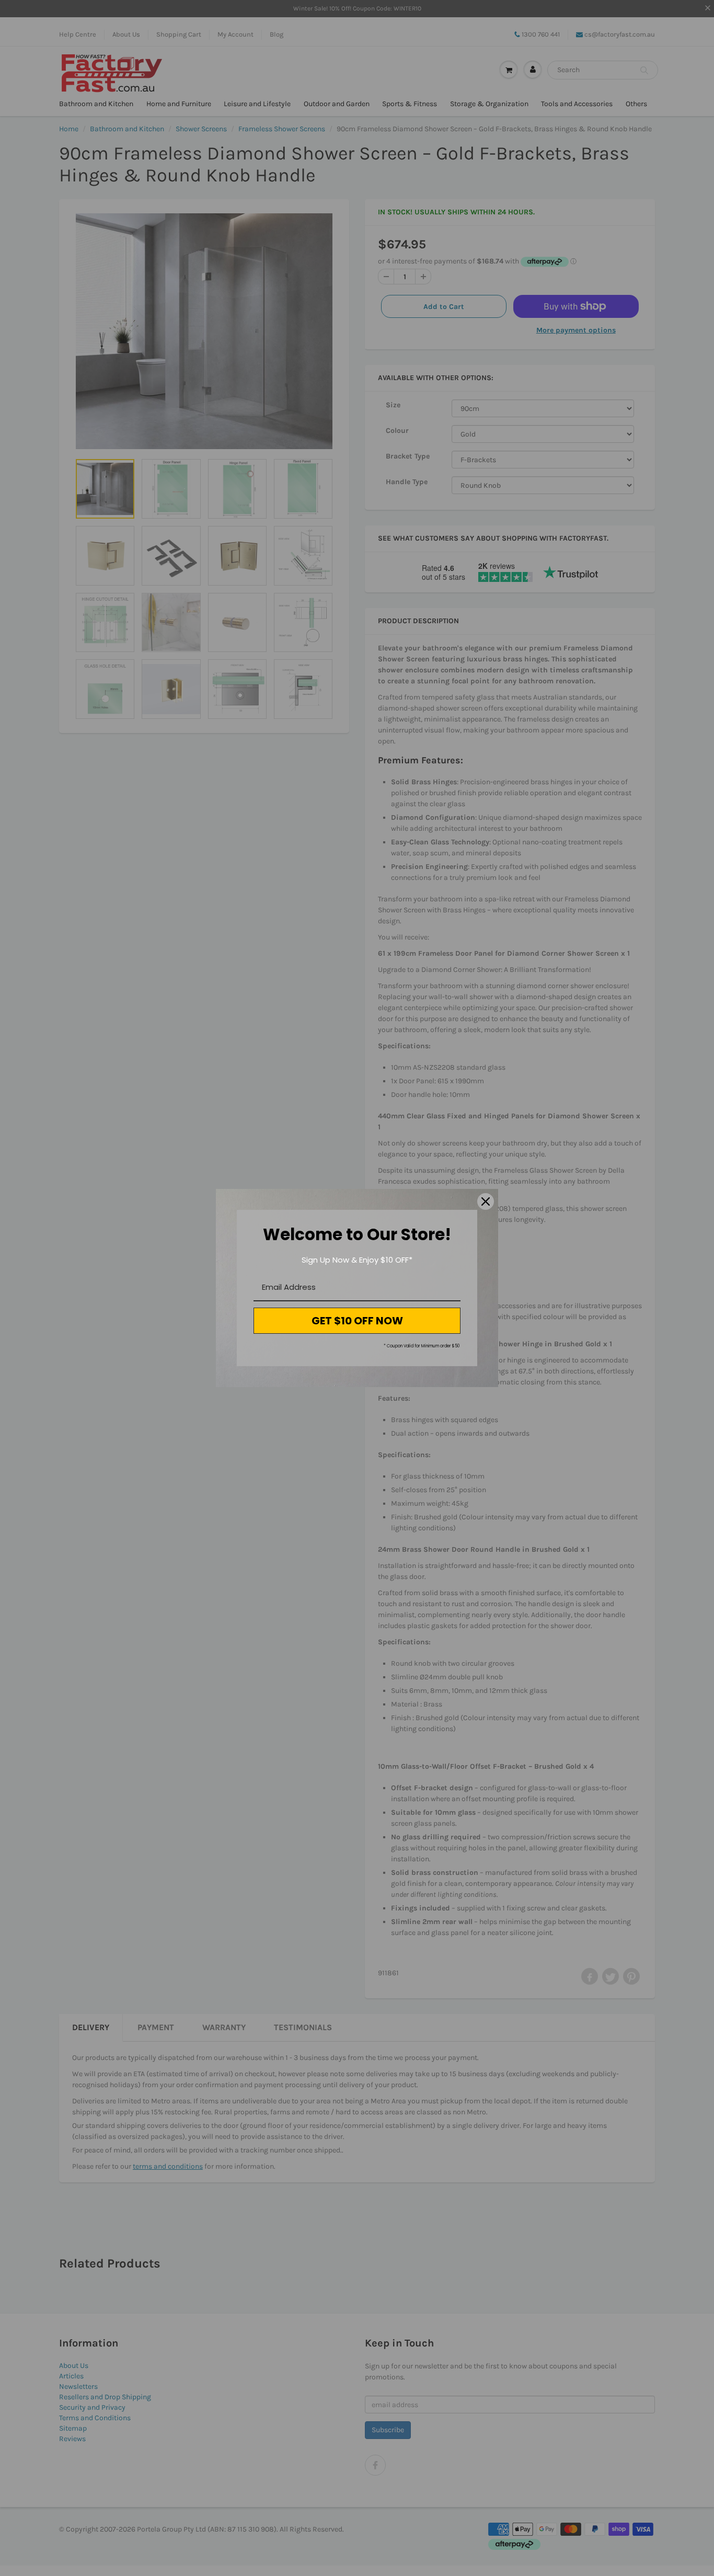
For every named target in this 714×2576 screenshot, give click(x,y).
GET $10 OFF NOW (357, 1321)
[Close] (486, 1201)
